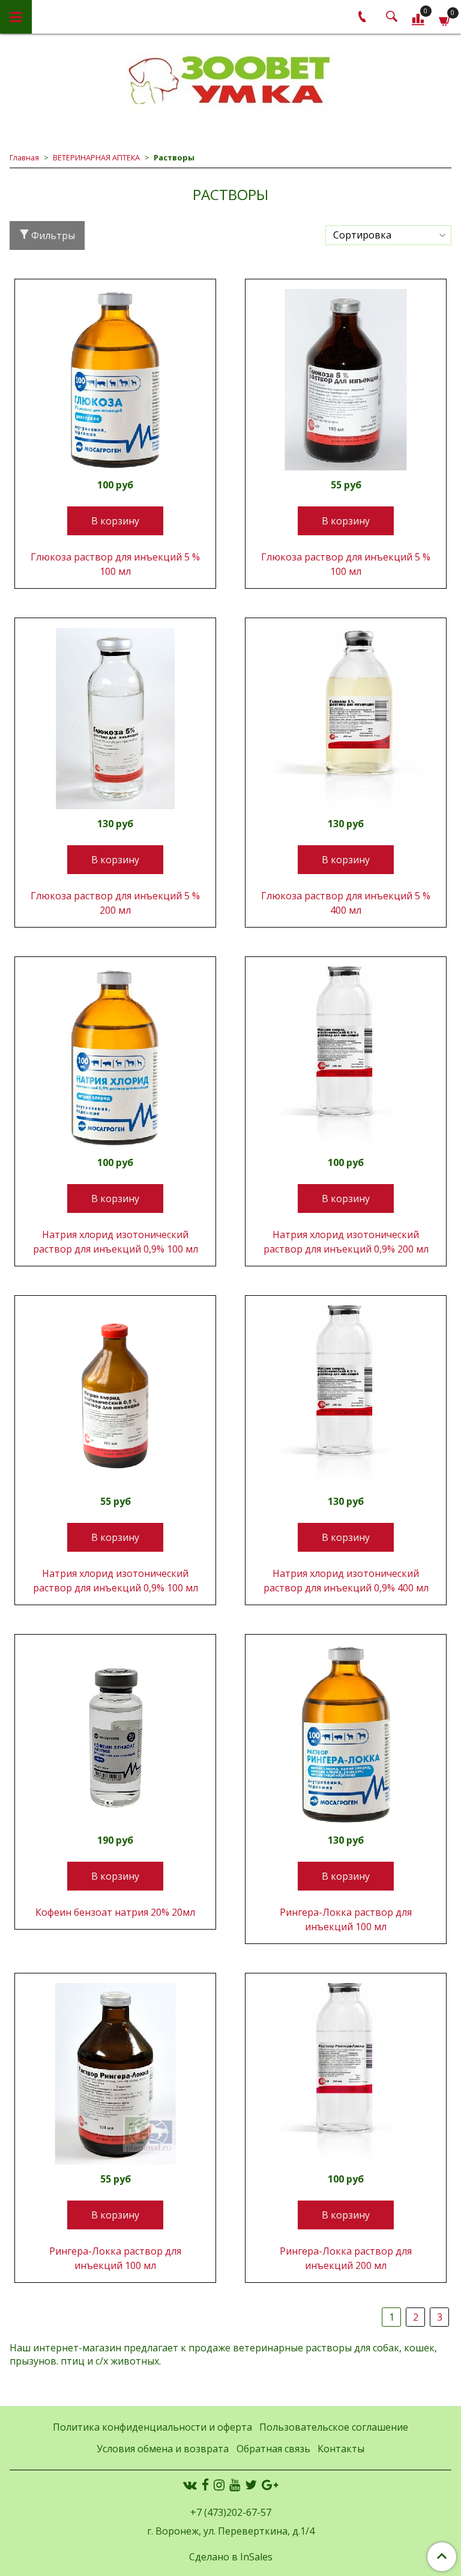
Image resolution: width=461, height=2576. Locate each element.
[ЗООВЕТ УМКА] (230, 81)
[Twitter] (251, 2485)
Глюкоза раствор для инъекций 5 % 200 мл (115, 903)
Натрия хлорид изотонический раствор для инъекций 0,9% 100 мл (116, 1242)
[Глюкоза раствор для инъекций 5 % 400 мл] (346, 718)
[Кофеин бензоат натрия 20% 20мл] (115, 1735)
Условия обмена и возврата (163, 2449)
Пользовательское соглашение (334, 2427)
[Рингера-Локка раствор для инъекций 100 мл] (346, 1735)
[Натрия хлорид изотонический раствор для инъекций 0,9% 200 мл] (346, 1057)
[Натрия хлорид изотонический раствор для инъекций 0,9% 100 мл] (115, 1057)
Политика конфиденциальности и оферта (152, 2427)
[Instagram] (219, 2485)
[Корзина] (445, 19)
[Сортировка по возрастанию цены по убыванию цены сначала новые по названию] (388, 235)
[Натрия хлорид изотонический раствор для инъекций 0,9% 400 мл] (346, 1396)
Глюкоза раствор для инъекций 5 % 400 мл (346, 903)
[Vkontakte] (190, 2485)
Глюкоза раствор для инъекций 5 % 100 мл (115, 564)
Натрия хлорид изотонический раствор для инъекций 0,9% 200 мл (346, 1242)
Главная (24, 157)
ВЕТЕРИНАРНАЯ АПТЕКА (96, 157)
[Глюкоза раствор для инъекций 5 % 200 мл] (115, 718)
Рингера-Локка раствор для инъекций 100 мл (346, 1919)
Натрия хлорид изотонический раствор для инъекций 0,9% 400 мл (346, 1581)
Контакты (341, 2449)
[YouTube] (235, 2485)
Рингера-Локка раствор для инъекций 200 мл (346, 2258)
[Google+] (270, 2485)
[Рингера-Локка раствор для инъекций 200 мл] (346, 2074)
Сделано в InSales (231, 2557)
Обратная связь (273, 2449)
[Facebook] (205, 2485)
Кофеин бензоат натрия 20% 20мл (115, 1912)
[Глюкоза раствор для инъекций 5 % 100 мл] (115, 380)
